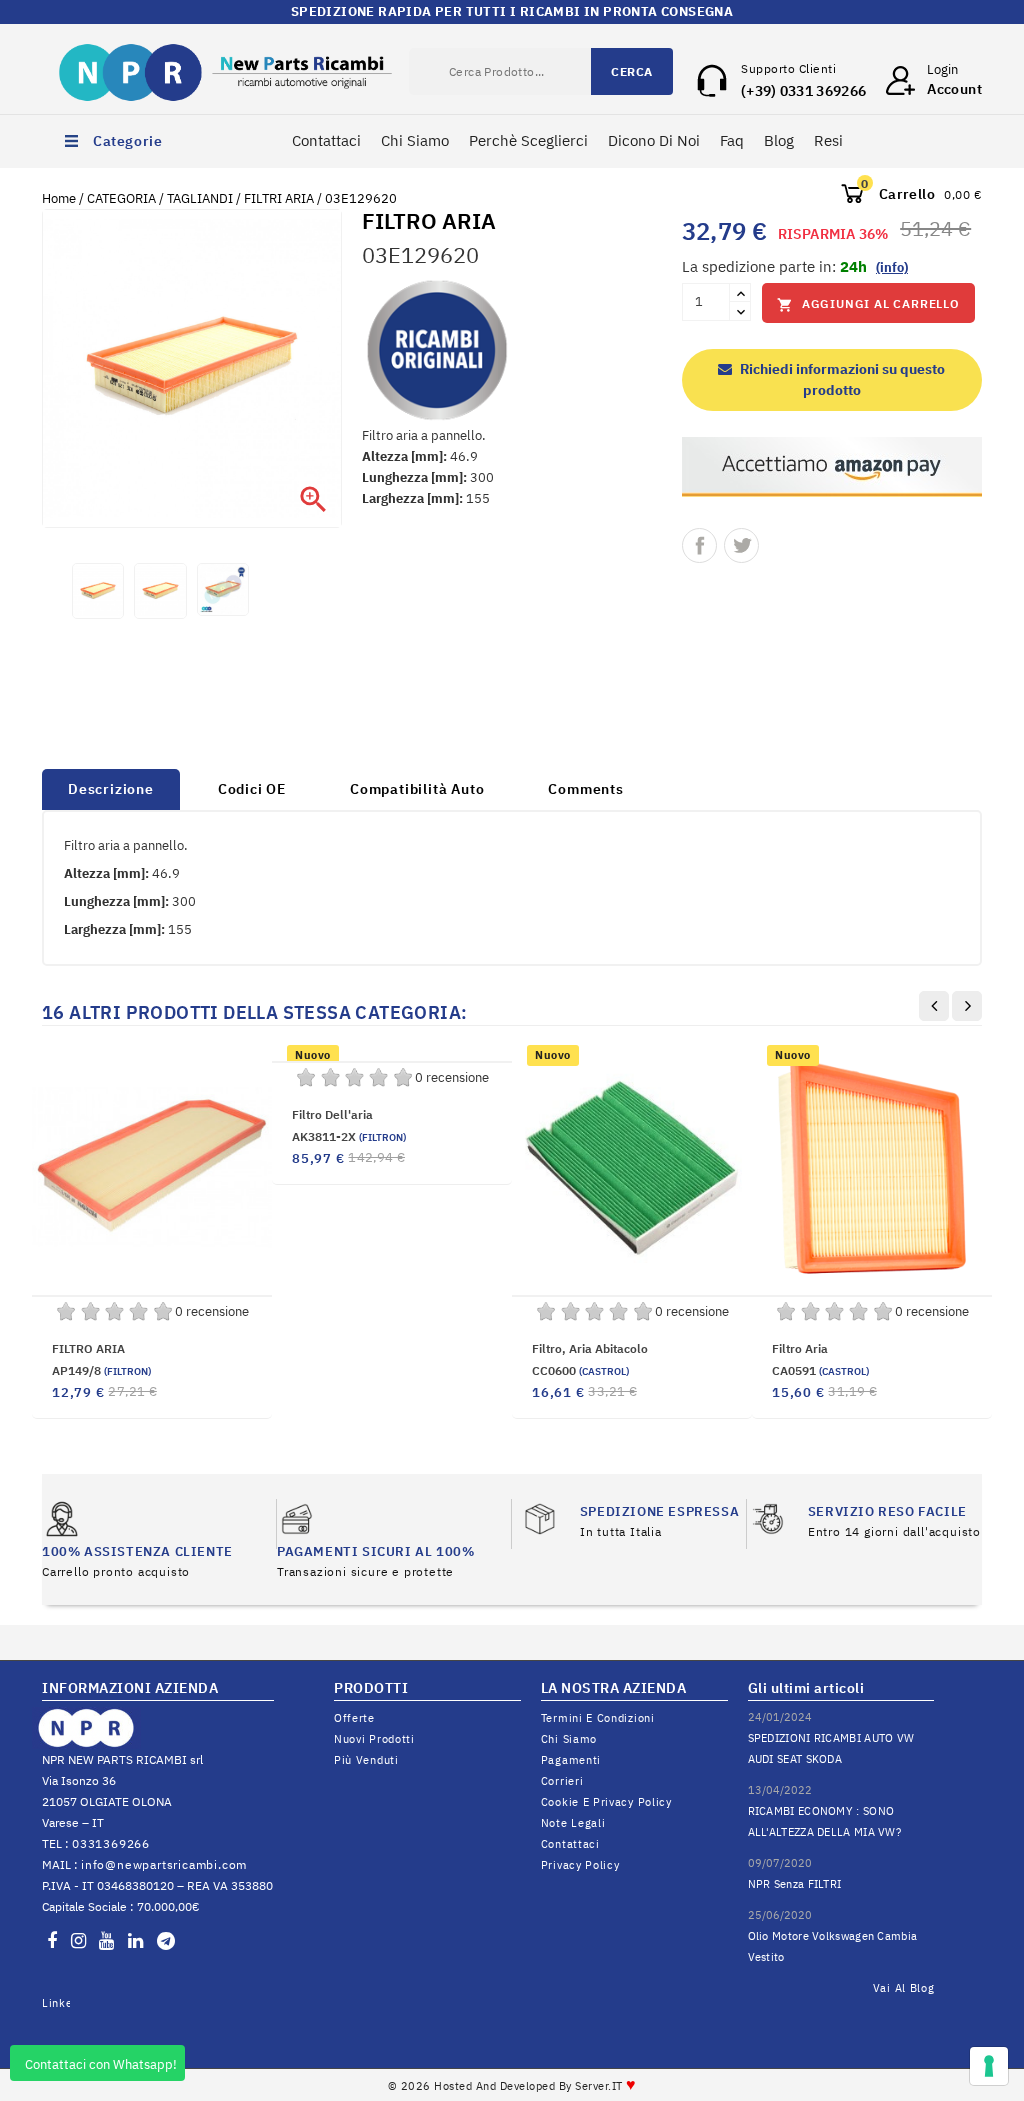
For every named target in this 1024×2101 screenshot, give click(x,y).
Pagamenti (571, 1760)
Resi (828, 140)
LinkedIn (56, 2003)
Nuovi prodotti (374, 1739)
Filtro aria (800, 1348)
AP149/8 (101, 1370)
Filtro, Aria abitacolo (590, 1348)
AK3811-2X (349, 1136)
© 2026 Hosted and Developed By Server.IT (512, 2086)
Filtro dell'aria (332, 1114)
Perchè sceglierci (528, 140)
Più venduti (366, 1760)
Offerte (354, 1718)
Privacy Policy (580, 1865)
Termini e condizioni (598, 1718)
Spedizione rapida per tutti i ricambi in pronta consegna (512, 11)
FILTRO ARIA (88, 1348)
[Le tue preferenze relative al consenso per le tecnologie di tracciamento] (989, 2066)
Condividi (699, 545)
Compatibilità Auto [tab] (417, 789)
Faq (732, 140)
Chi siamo (569, 1739)
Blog (779, 140)
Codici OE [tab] (252, 789)
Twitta (741, 545)
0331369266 (111, 1843)
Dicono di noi (654, 140)
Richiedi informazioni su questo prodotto (841, 379)
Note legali (573, 1823)
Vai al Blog (904, 1988)
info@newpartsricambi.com (164, 1864)
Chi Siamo (415, 140)
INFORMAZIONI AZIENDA (130, 1688)
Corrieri (562, 1781)
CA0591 (820, 1370)
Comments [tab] (585, 789)
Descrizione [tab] (111, 789)
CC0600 (580, 1370)
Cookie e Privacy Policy (606, 1802)
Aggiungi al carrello (868, 304)
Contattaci (326, 140)
